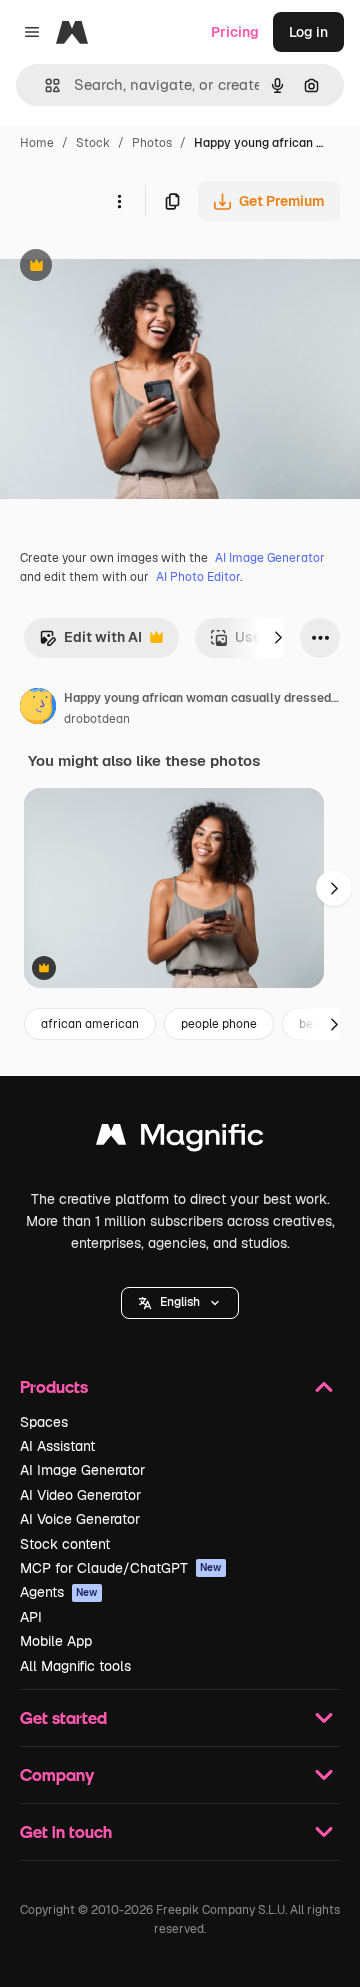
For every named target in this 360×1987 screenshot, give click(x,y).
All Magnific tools (75, 1666)
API (31, 1617)
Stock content (65, 1544)
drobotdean (97, 719)
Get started (63, 1717)
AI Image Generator (270, 558)
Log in (308, 32)
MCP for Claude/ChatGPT (121, 1568)
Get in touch (66, 1831)
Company (57, 1774)
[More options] (119, 201)
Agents (59, 1592)
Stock (93, 143)
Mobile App (56, 1641)
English (180, 1302)
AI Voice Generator (80, 1519)
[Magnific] (180, 1139)
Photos (152, 143)
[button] (180, 1303)
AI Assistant (57, 1446)
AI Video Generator (80, 1495)
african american (90, 1024)
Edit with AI (90, 642)
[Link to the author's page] (38, 709)
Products (54, 1386)
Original (128, 267)
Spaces (44, 1422)
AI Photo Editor (198, 577)
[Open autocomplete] (44, 85)
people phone (219, 1024)
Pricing (235, 32)
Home (37, 143)
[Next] (278, 638)
